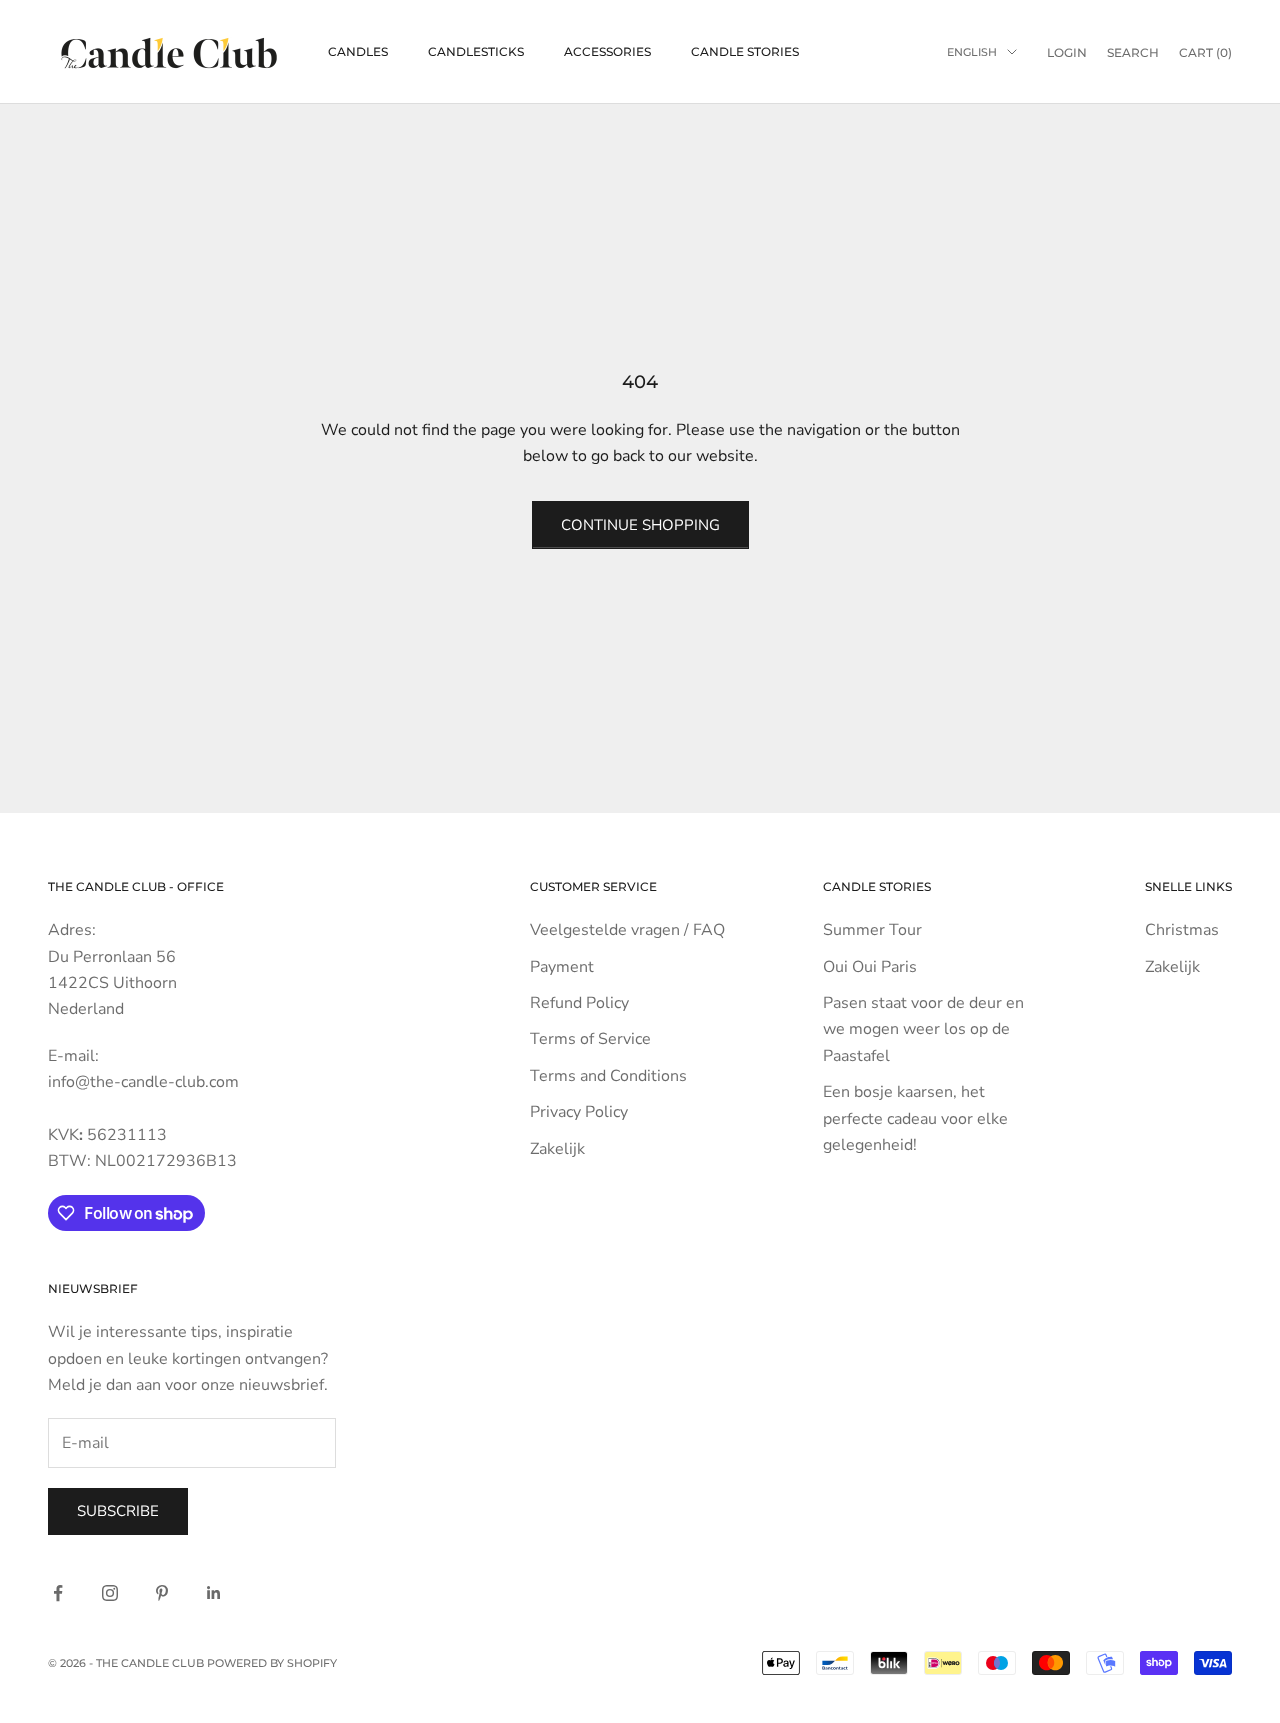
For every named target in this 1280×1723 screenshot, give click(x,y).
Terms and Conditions (608, 1076)
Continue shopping (640, 525)
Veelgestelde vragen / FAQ (627, 930)
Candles (358, 51)
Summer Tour (872, 930)
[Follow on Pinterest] (162, 1593)
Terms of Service (590, 1039)
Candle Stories (745, 51)
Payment (562, 967)
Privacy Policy (579, 1112)
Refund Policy (579, 1003)
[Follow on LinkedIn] (214, 1593)
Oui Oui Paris (870, 967)
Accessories (607, 51)
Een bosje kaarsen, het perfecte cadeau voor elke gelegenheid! (915, 1118)
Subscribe (118, 1511)
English (972, 52)
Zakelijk (557, 1149)
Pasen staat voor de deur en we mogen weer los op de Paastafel (923, 1029)
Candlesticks (476, 51)
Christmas (1182, 930)
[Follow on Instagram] (110, 1593)
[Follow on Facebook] (58, 1593)
